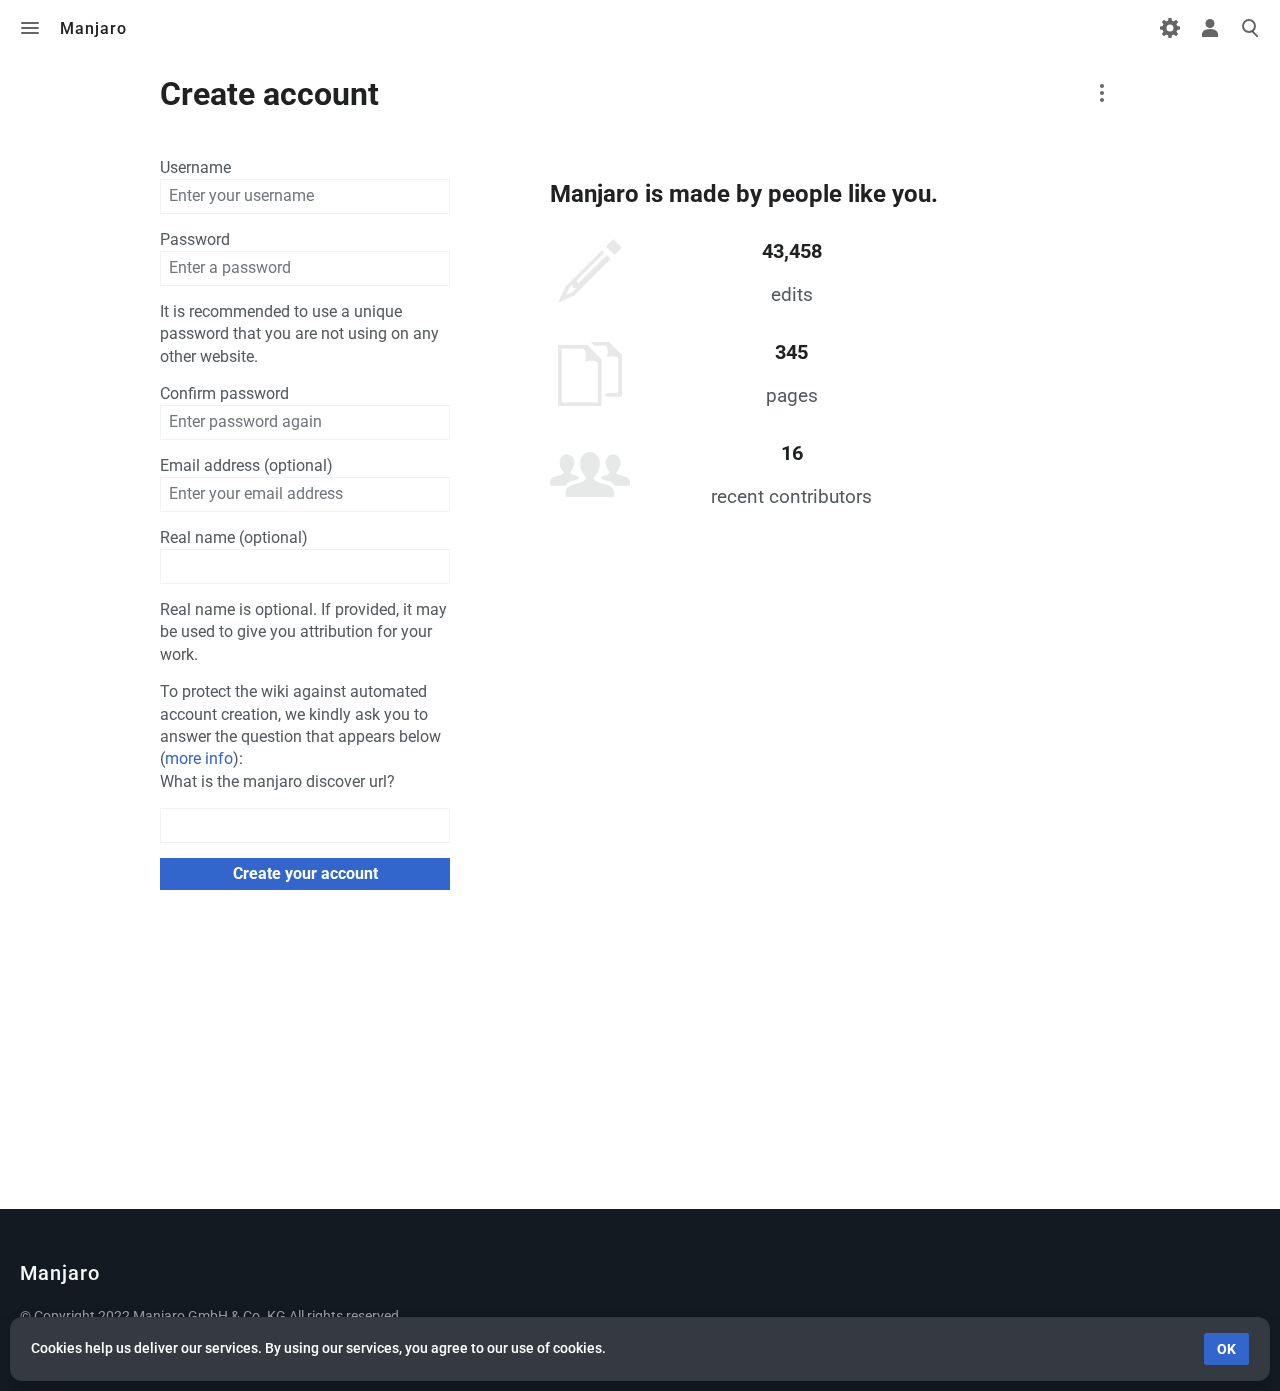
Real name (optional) (234, 537)
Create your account (305, 873)
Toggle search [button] (1250, 28)
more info (199, 758)
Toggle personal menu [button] (1210, 28)
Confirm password (224, 393)
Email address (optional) (246, 465)
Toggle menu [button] (30, 28)
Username (195, 167)
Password (195, 239)
